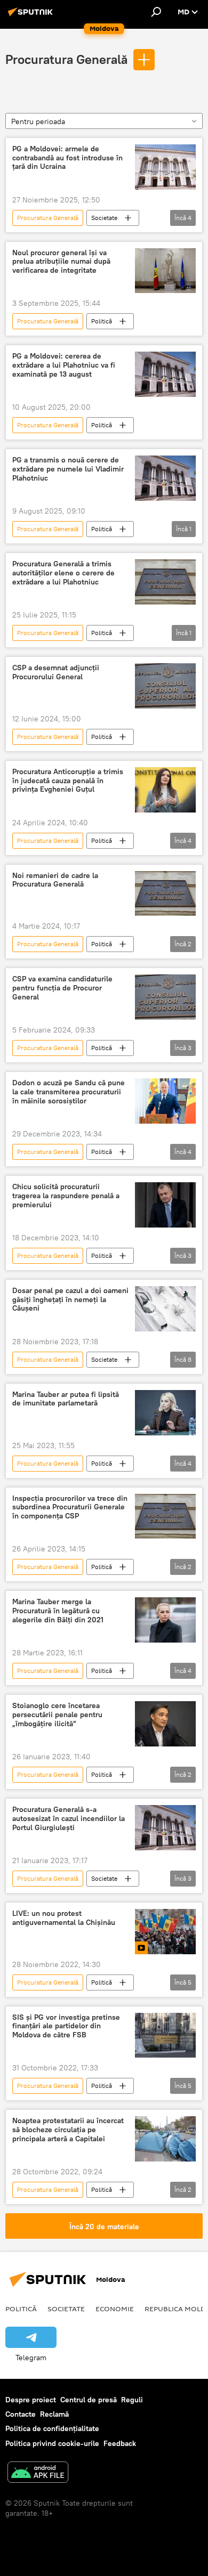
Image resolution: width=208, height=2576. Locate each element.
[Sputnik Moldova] (32, 16)
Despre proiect (31, 2400)
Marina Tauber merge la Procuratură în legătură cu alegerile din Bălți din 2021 (58, 1611)
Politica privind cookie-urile (52, 2443)
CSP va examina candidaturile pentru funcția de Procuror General (62, 988)
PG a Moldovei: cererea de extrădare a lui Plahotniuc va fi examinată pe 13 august (64, 365)
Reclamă (54, 2414)
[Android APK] (38, 2473)
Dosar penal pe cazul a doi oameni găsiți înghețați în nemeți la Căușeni (70, 1300)
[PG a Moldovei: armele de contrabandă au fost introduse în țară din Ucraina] (165, 167)
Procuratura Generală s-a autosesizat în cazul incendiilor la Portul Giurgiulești (69, 1819)
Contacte (21, 2414)
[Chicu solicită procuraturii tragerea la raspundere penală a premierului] (165, 1205)
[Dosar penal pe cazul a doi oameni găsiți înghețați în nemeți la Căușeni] (165, 1309)
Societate (104, 218)
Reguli (132, 2400)
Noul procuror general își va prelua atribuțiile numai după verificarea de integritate (61, 262)
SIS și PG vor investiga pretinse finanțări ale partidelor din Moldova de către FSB (66, 2026)
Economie (115, 2309)
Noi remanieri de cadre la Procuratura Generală (55, 880)
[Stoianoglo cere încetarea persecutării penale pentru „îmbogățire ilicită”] (165, 1724)
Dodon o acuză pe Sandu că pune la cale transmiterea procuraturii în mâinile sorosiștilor (69, 1092)
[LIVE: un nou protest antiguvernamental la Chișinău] (165, 1932)
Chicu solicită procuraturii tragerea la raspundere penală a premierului (66, 1196)
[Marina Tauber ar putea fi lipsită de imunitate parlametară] (165, 1413)
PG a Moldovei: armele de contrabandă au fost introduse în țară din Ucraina (67, 158)
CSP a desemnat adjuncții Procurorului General (56, 672)
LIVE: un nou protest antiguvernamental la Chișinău (64, 1918)
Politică (102, 321)
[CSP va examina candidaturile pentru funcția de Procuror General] (165, 997)
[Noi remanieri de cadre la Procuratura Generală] (165, 894)
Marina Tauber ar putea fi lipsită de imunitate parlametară (66, 1399)
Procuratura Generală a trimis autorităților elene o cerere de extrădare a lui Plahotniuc (63, 573)
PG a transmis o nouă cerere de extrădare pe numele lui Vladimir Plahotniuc (68, 469)
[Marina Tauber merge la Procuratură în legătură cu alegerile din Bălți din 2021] (165, 1620)
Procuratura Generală (66, 59)
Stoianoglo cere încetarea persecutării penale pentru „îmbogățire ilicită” (57, 1715)
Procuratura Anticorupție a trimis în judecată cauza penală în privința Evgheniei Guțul (68, 781)
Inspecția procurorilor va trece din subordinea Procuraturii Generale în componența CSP (70, 1508)
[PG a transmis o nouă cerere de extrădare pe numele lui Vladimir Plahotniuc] (165, 478)
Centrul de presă (89, 2400)
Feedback (120, 2443)
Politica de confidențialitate (52, 2428)
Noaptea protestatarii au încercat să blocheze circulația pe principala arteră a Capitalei (68, 2130)
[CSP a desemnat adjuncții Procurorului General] (165, 686)
